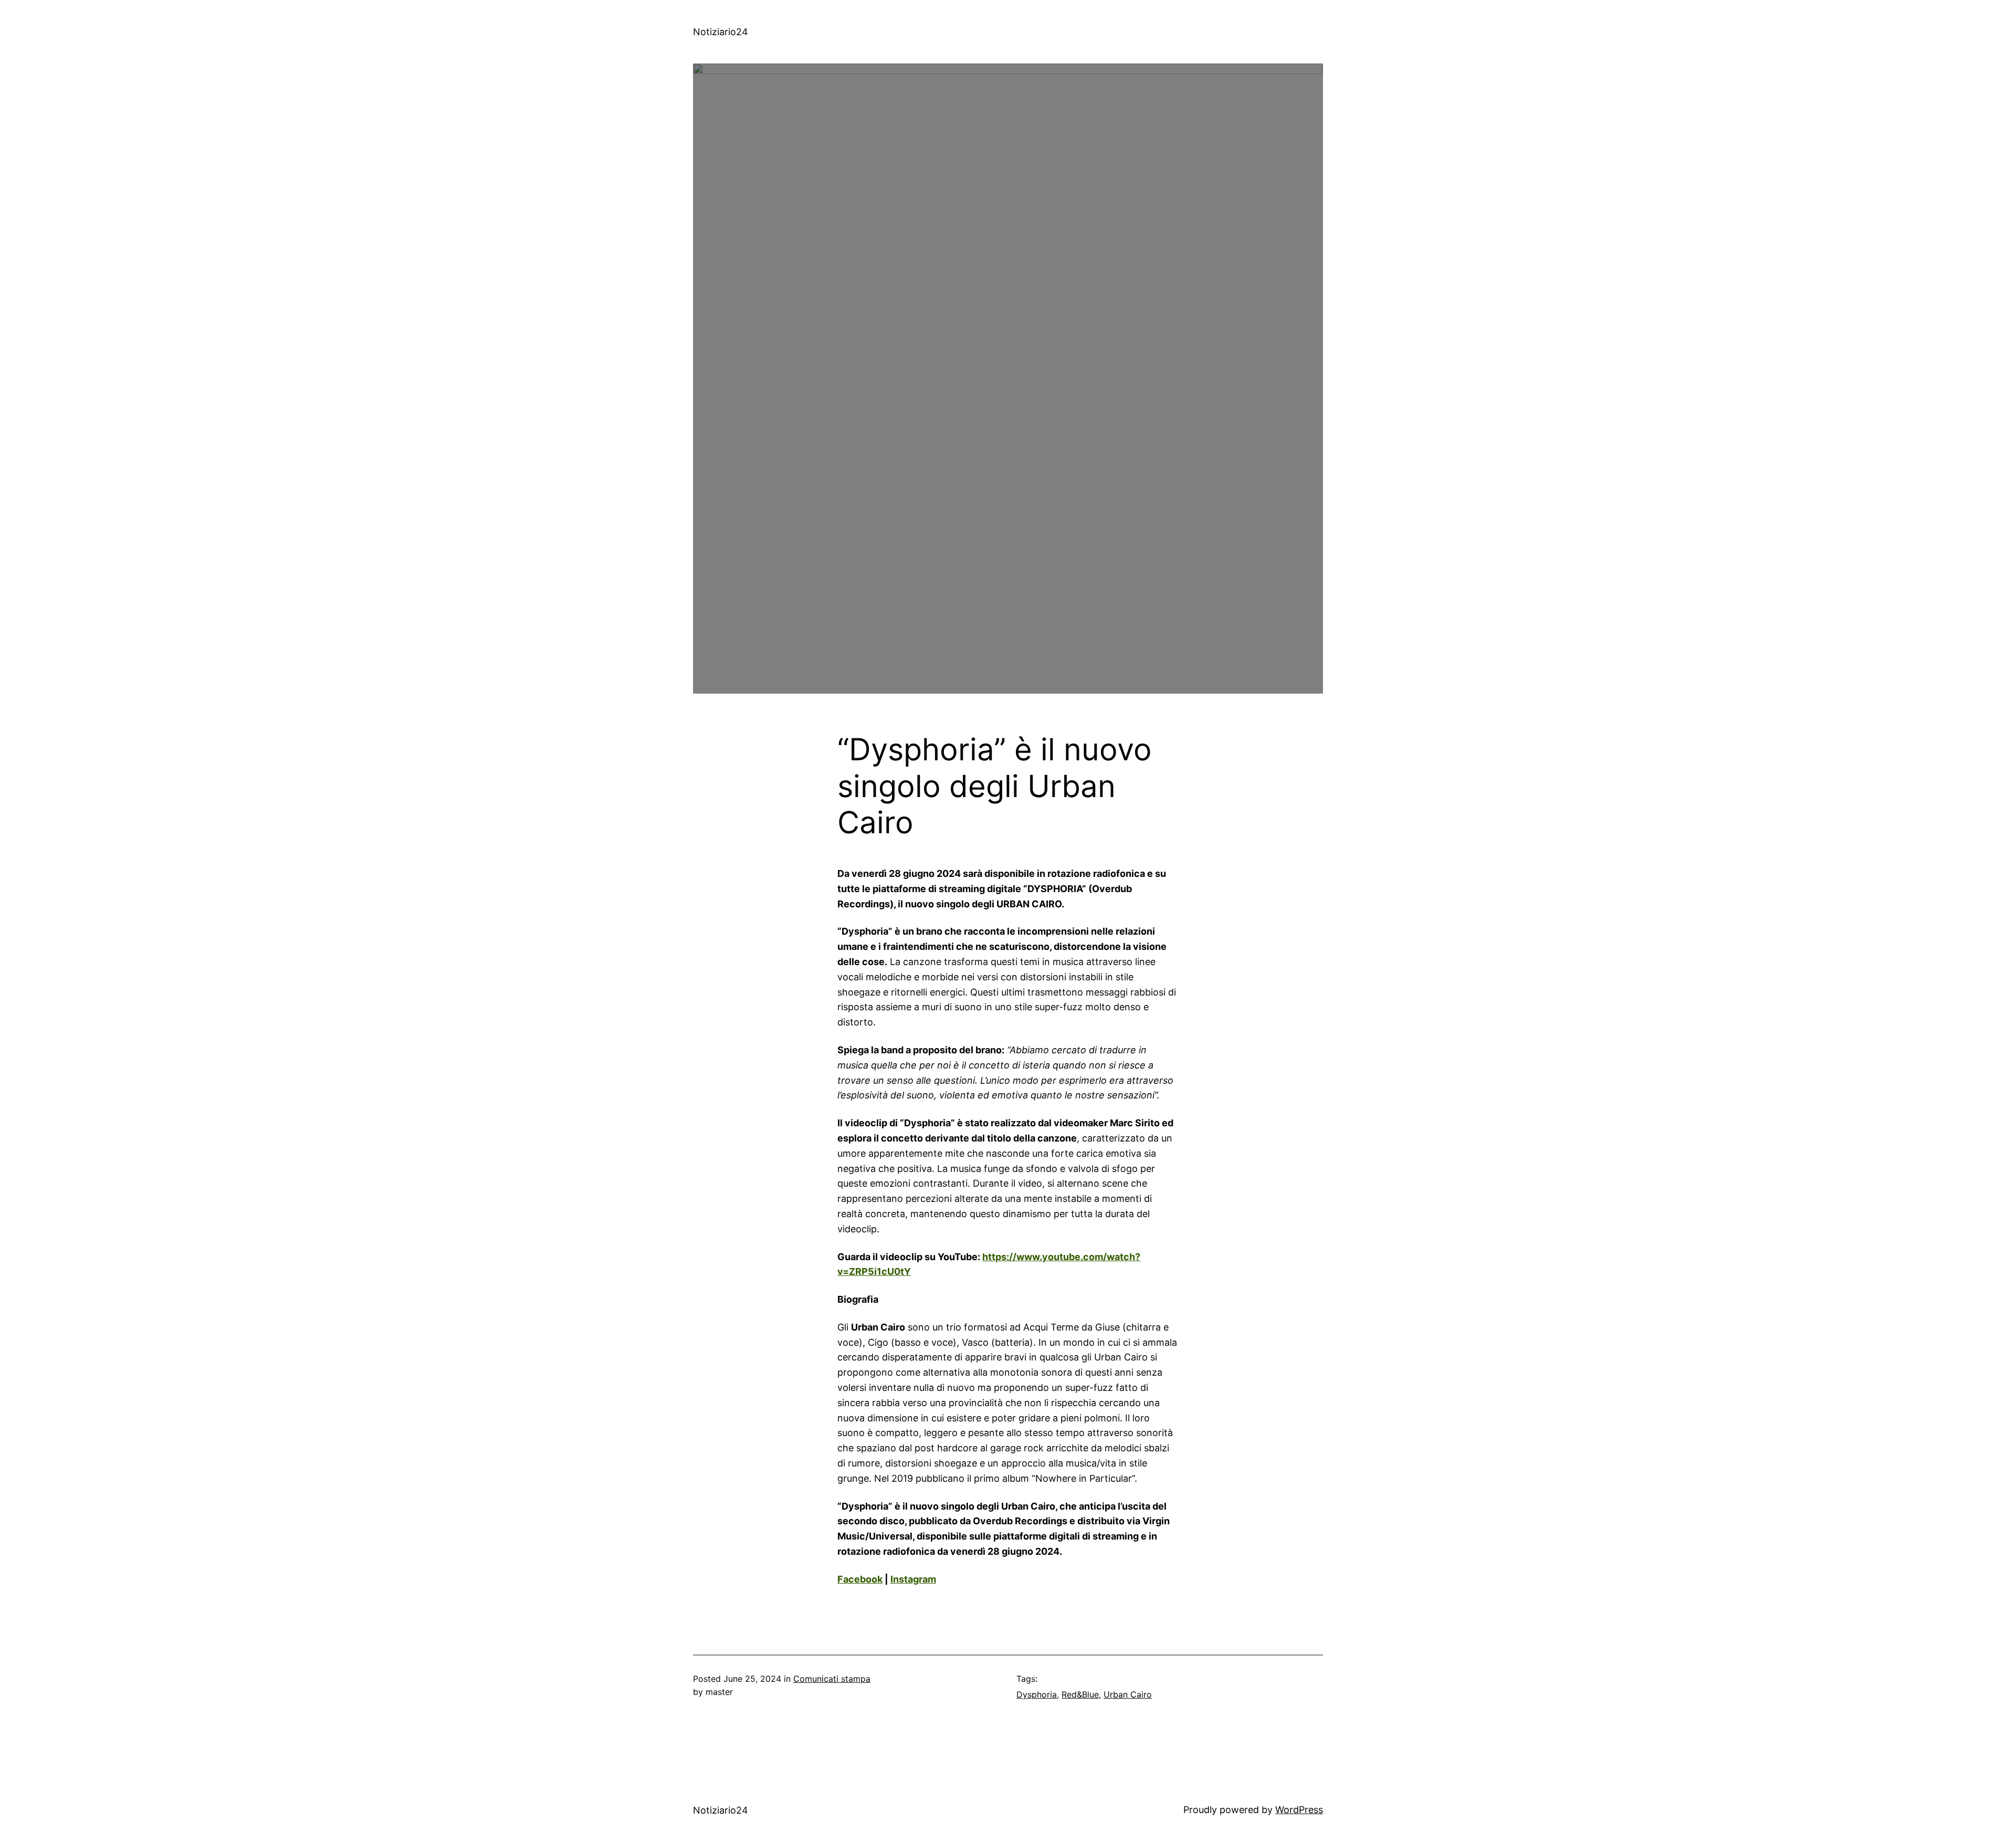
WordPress (1299, 1810)
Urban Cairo (1128, 1694)
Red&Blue (1080, 1694)
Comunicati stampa (832, 1679)
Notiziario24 (721, 32)
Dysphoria (1037, 1694)
